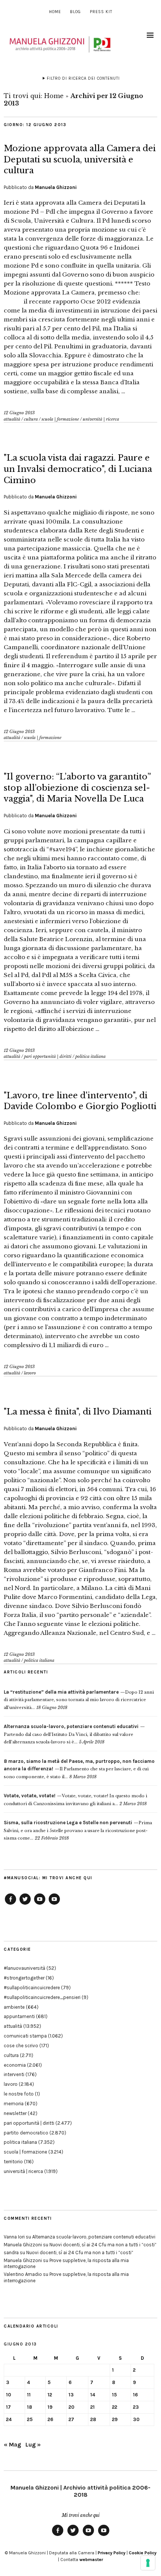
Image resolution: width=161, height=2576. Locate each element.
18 (30, 2407)
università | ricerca (101, 419)
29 (115, 2419)
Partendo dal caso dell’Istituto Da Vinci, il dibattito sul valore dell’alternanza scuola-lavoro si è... (71, 1734)
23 (136, 2407)
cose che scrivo (21, 2046)
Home (55, 12)
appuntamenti (19, 2016)
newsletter (15, 2113)
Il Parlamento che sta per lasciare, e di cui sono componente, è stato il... (79, 1769)
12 (50, 2395)
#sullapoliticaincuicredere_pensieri (42, 1997)
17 (8, 2407)
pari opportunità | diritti (48, 1056)
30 (136, 2419)
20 (72, 2407)
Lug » (33, 2444)
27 (71, 2419)
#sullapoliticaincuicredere (32, 1988)
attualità (12, 419)
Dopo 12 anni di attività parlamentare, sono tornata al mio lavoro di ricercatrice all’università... (79, 1700)
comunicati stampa (25, 2036)
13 (71, 2395)
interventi (14, 2074)
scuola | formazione (60, 419)
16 (135, 2395)
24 (9, 2419)
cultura (31, 419)
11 (29, 2395)
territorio (13, 2162)
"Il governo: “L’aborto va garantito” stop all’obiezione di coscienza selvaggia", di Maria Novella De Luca (77, 788)
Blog (75, 12)
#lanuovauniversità (25, 1968)
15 (114, 2395)
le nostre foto (19, 2094)
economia (15, 2065)
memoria (14, 2104)
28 (93, 2419)
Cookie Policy (143, 2553)
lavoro (30, 1373)
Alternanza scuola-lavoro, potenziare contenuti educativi (94, 2237)
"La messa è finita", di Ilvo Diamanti (78, 1412)
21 (92, 2407)
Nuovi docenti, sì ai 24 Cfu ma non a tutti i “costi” (103, 2245)
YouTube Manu (40, 1904)
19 (50, 2407)
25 (30, 2419)
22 (115, 2407)
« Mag (12, 2444)
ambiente (14, 2007)
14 (93, 2395)
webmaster (91, 2560)
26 (50, 2419)
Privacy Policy (112, 2553)
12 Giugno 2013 (19, 413)
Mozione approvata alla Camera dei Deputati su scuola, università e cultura (80, 159)
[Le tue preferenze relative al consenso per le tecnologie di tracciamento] (148, 2563)
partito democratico (26, 2133)
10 (9, 2395)
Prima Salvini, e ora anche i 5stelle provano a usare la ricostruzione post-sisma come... (78, 1830)
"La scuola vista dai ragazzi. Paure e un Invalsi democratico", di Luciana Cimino (78, 469)
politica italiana (90, 1056)
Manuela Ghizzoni (56, 187)
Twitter (25, 1904)
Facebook (10, 1904)
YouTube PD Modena (54, 1904)
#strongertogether (24, 1978)
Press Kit (101, 12)
